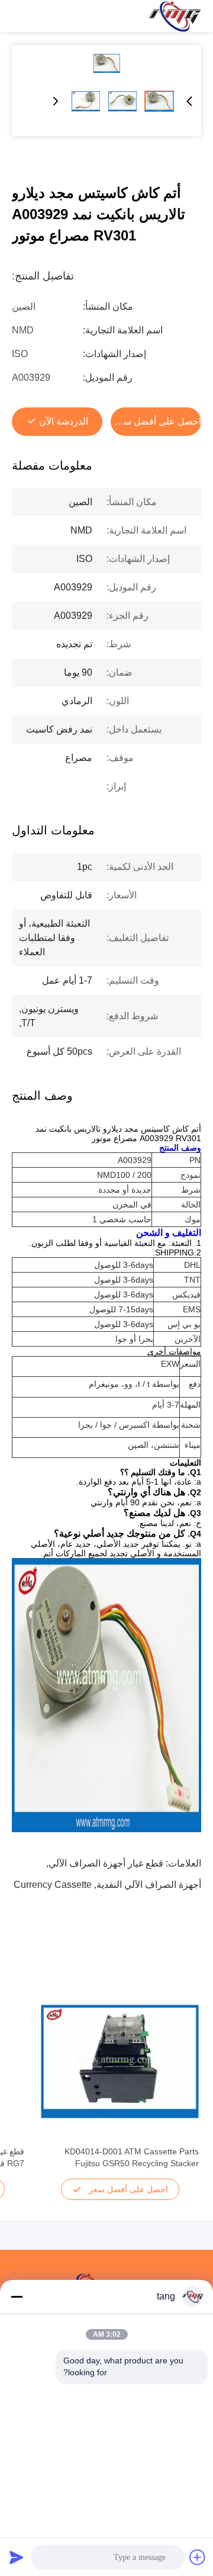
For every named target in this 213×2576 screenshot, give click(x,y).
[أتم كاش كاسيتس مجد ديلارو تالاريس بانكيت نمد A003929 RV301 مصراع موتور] (106, 63)
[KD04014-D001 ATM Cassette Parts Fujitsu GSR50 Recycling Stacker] (120, 2061)
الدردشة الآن (64, 421)
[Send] (17, 2557)
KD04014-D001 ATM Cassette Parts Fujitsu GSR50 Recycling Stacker (132, 2157)
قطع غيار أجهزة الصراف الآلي (106, 1863)
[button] (183, 2082)
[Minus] (17, 2296)
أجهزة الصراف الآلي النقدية (149, 1885)
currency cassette (53, 1885)
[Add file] (198, 2557)
